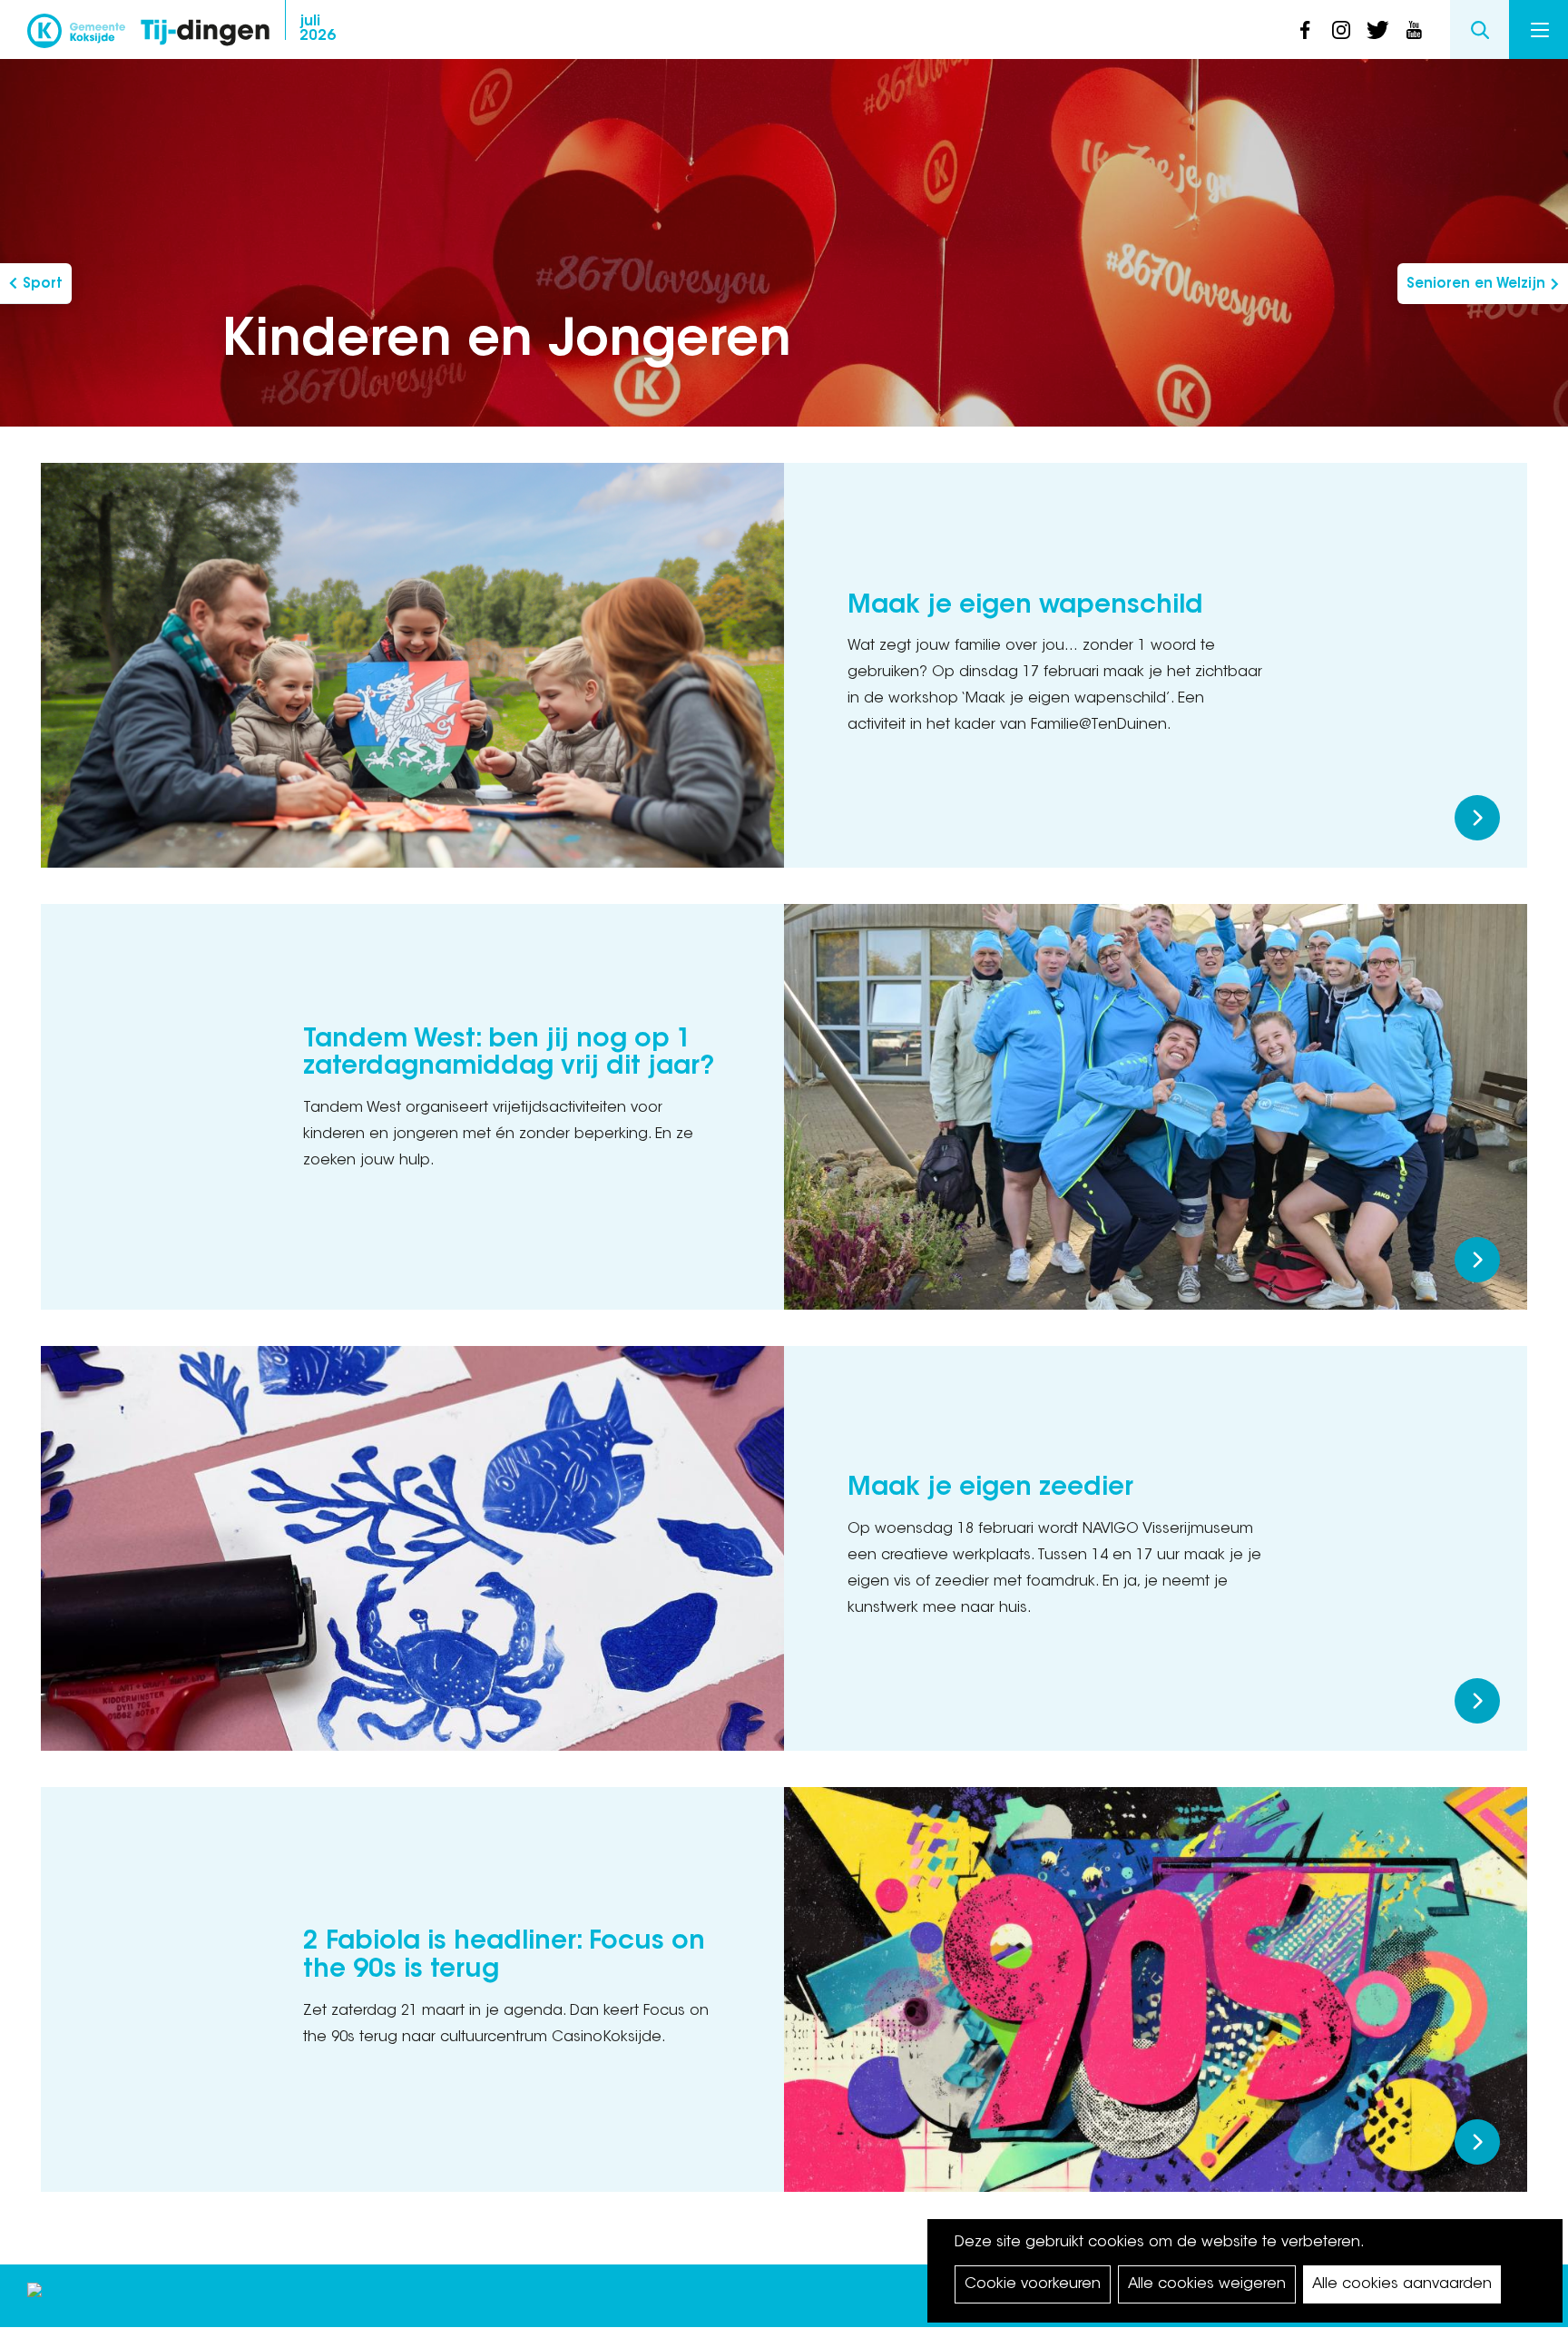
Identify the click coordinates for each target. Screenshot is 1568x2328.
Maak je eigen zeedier (990, 1488)
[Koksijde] (76, 36)
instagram (1341, 30)
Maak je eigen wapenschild (1025, 606)
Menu (1539, 29)
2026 (318, 29)
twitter (1377, 30)
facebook (1305, 30)
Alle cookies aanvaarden (1402, 2284)
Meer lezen (1477, 818)
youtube (1414, 30)
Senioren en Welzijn (1476, 285)
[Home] (205, 34)
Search (1480, 29)
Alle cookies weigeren (1207, 2284)
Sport (43, 285)
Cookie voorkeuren (1033, 2284)
